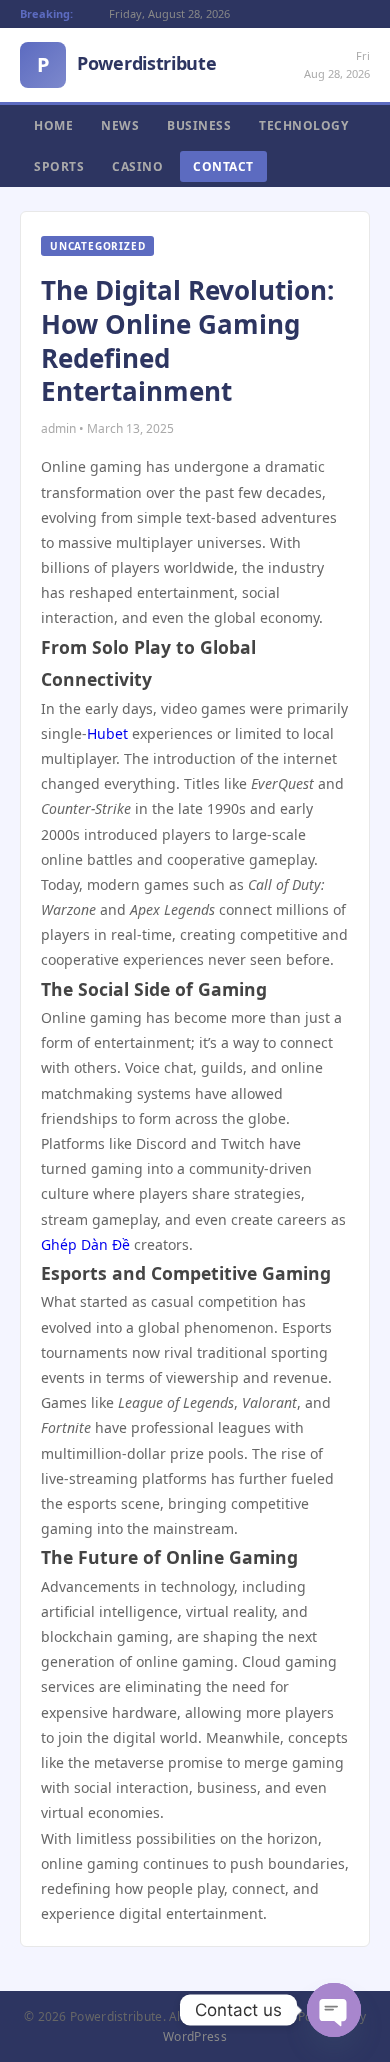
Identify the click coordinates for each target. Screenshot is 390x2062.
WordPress (195, 2036)
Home (53, 125)
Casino (137, 166)
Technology (303, 125)
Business (199, 125)
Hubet (107, 733)
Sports (59, 166)
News (120, 125)
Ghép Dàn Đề (85, 1244)
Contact (223, 166)
